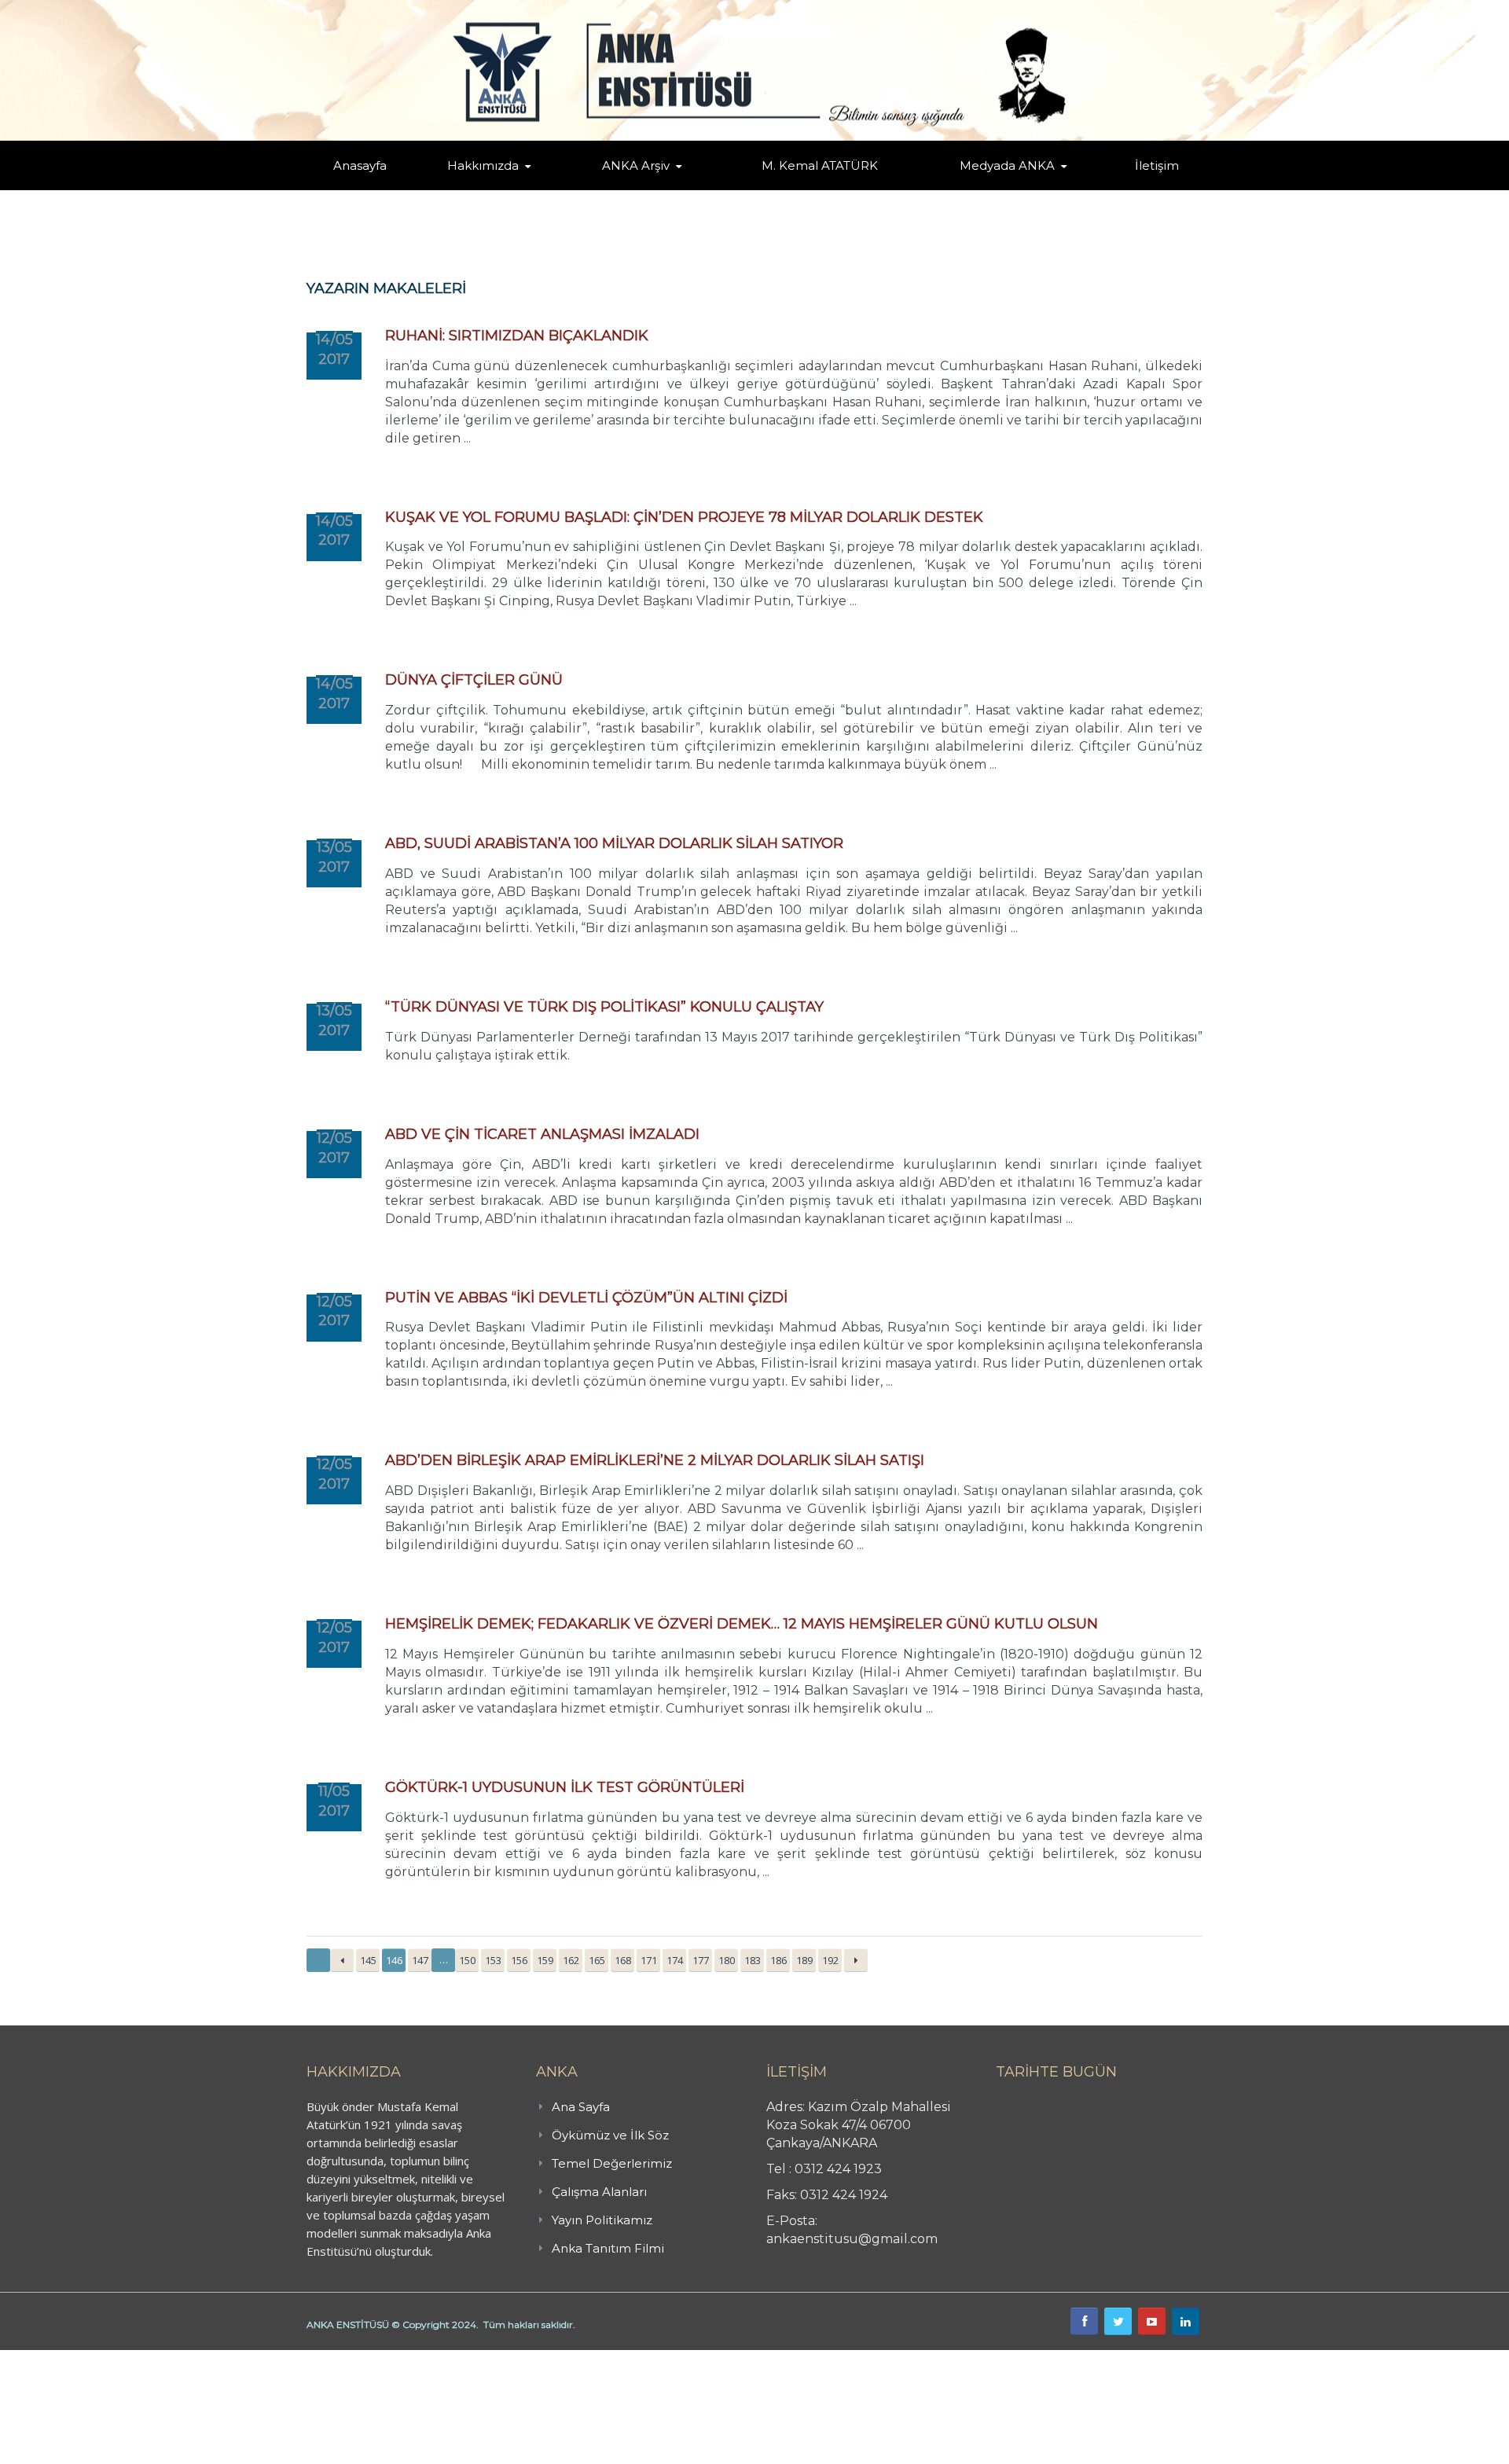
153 (493, 1960)
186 (778, 1960)
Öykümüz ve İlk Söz (558, 189)
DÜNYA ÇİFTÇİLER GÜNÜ (474, 680)
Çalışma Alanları (599, 2192)
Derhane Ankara (162, 2359)
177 (701, 1960)
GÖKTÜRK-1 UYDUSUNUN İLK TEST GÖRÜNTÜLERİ (565, 1787)
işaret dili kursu (248, 2359)
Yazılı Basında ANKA (1000, 187)
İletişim (1157, 165)
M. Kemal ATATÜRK (820, 165)
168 (623, 1960)
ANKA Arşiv (636, 165)
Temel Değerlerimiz (553, 187)
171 (649, 1960)
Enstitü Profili (467, 189)
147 (420, 1960)
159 (545, 1960)
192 (830, 1960)
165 (597, 1960)
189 (804, 1960)
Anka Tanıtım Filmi (608, 2248)
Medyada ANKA (1007, 165)
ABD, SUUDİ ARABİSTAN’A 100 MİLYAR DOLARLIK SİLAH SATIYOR (614, 843)
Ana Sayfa (581, 2107)
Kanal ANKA (969, 189)
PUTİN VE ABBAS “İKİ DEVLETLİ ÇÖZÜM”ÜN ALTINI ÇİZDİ (586, 1298)
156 (519, 1960)
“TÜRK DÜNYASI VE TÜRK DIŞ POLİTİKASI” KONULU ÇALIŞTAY (604, 1007)
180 (727, 1960)
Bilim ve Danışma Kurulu (491, 187)
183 (753, 1960)
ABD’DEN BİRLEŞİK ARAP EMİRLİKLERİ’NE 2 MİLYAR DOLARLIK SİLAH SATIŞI (655, 1460)
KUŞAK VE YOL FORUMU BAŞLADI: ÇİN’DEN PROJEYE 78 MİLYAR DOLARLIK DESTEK (684, 517)
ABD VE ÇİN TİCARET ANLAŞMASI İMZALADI (542, 1134)
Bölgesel (648, 187)
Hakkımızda (483, 165)
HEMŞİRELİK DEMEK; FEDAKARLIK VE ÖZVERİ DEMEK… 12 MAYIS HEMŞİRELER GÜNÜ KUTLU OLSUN (742, 1624)
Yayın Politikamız (602, 2220)
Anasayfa (360, 165)
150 (467, 1960)
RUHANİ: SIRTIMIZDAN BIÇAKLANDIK (517, 336)
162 (571, 1960)
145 (368, 1960)
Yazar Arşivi (617, 189)
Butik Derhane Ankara (58, 2359)
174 (675, 1960)
